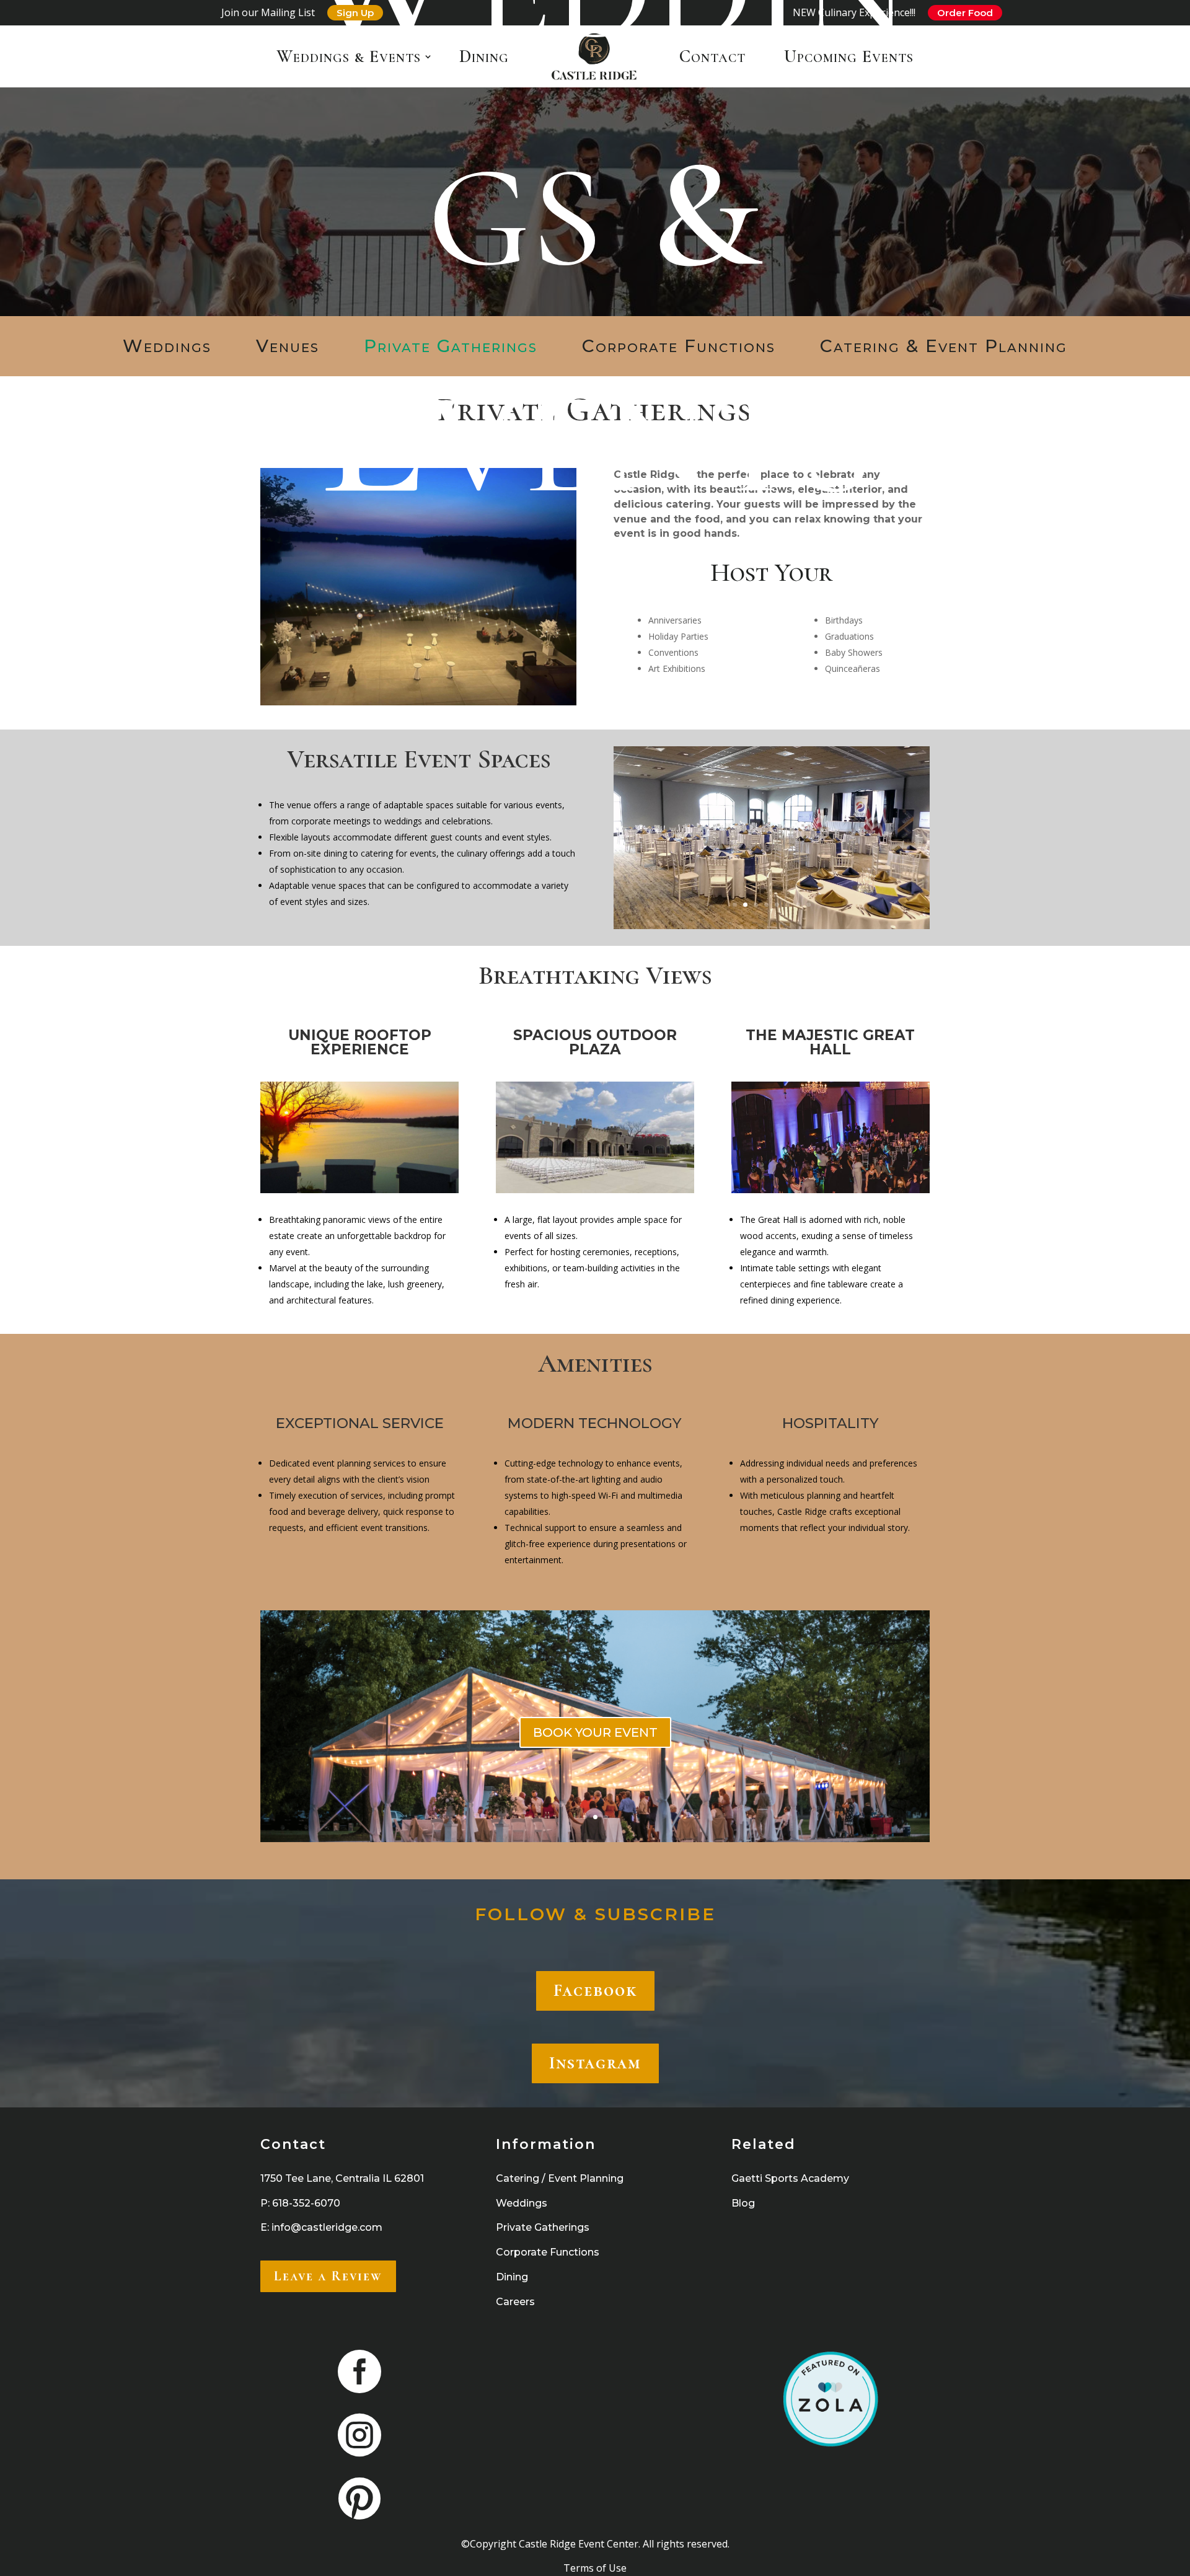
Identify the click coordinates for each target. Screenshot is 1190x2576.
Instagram (595, 2063)
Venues (288, 346)
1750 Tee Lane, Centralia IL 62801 (342, 2178)
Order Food (965, 13)
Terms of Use (595, 2568)
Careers (515, 2302)
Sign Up (355, 13)
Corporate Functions (679, 346)
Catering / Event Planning (560, 2178)
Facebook (595, 1990)
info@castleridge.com (327, 2227)
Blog (743, 2203)
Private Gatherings (451, 346)
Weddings (167, 346)
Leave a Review (328, 2276)
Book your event (595, 1755)
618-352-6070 (306, 2203)
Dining (512, 2277)
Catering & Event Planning (944, 346)
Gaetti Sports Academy (790, 2178)
